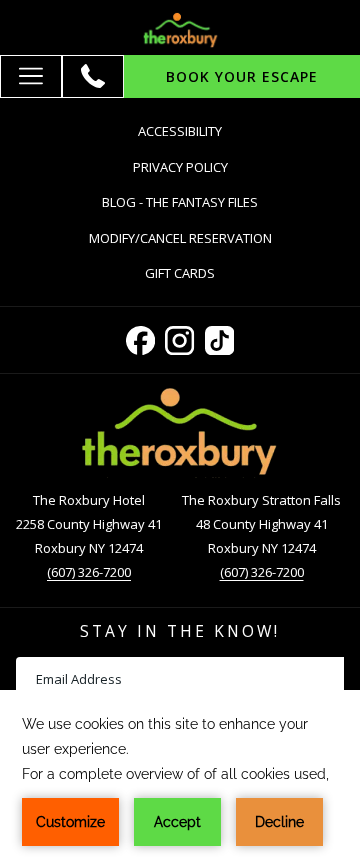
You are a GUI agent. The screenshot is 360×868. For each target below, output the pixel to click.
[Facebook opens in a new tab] (140, 337)
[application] (180, 779)
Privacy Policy (180, 167)
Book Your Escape (242, 76)
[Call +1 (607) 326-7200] (93, 76)
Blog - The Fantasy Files (180, 202)
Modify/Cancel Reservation (180, 238)
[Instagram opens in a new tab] (179, 337)
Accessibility (180, 131)
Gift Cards (200, 275)
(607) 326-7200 (89, 572)
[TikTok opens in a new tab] (219, 337)
